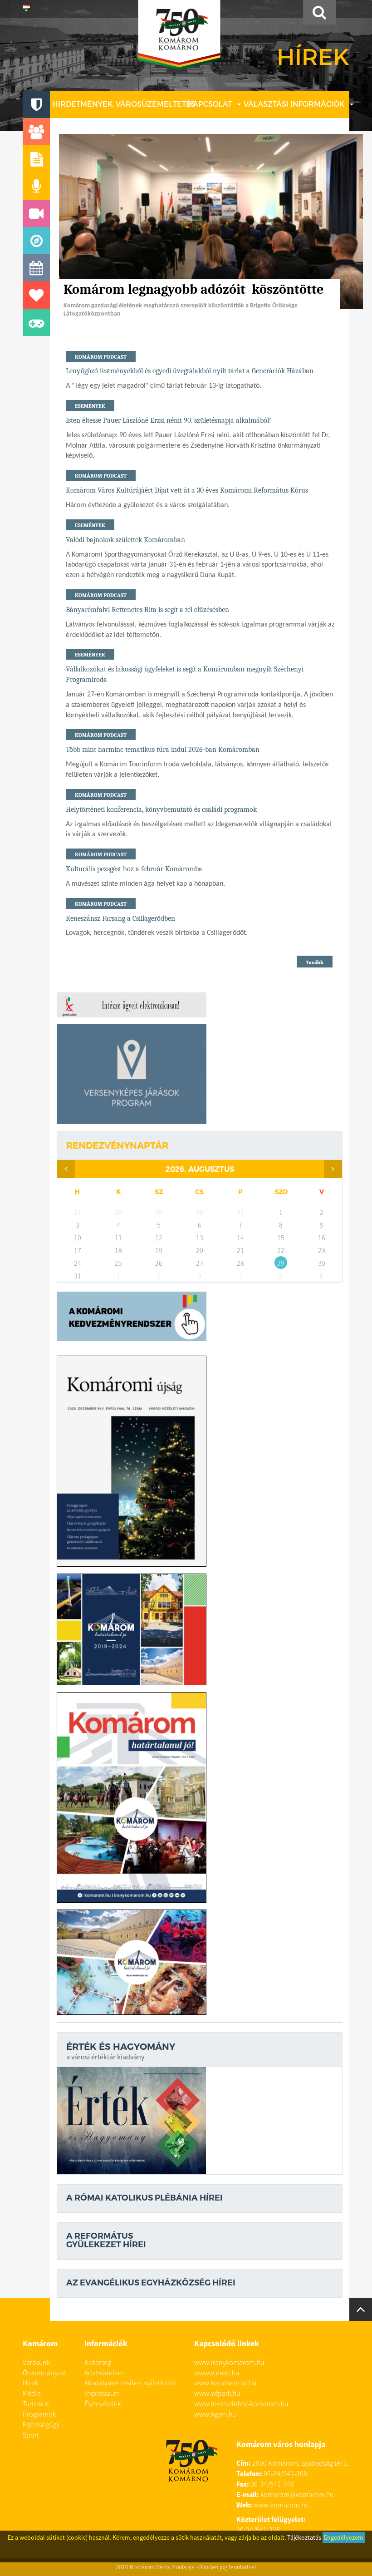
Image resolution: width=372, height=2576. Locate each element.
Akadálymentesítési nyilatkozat (130, 2383)
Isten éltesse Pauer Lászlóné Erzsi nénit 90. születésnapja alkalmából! (169, 420)
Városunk (36, 2362)
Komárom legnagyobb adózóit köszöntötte (195, 289)
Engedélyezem (344, 2537)
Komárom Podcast (101, 357)
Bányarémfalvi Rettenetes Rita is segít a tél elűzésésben (147, 610)
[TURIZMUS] (36, 241)
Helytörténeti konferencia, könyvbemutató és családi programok (161, 809)
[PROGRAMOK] (36, 268)
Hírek (30, 2383)
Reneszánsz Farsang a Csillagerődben (120, 918)
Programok (39, 2414)
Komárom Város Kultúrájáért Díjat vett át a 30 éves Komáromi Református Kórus (187, 490)
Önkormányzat (44, 2373)
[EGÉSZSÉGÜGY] (36, 295)
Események (90, 406)
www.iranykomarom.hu (229, 2362)
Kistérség (98, 2362)
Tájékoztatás (304, 2537)
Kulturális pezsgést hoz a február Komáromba (134, 869)
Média (32, 2393)
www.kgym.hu (215, 2414)
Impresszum (102, 2393)
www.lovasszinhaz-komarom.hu (241, 2403)
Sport (31, 2435)
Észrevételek (103, 2403)
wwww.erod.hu (217, 2373)
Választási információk (294, 104)
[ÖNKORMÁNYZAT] (36, 132)
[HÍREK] (36, 159)
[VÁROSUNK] (36, 104)
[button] (26, 9)
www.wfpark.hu (217, 2393)
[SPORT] (36, 322)
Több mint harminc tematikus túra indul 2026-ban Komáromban (163, 750)
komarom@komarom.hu (297, 2494)
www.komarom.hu (281, 2505)
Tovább (315, 962)
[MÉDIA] (36, 213)
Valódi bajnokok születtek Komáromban (125, 540)
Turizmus (36, 2403)
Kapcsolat (210, 104)
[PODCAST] (36, 186)
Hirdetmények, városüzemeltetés (124, 104)
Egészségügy (41, 2424)
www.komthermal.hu (225, 2383)
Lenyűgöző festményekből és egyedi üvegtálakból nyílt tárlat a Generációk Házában (190, 371)
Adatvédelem (104, 2373)
